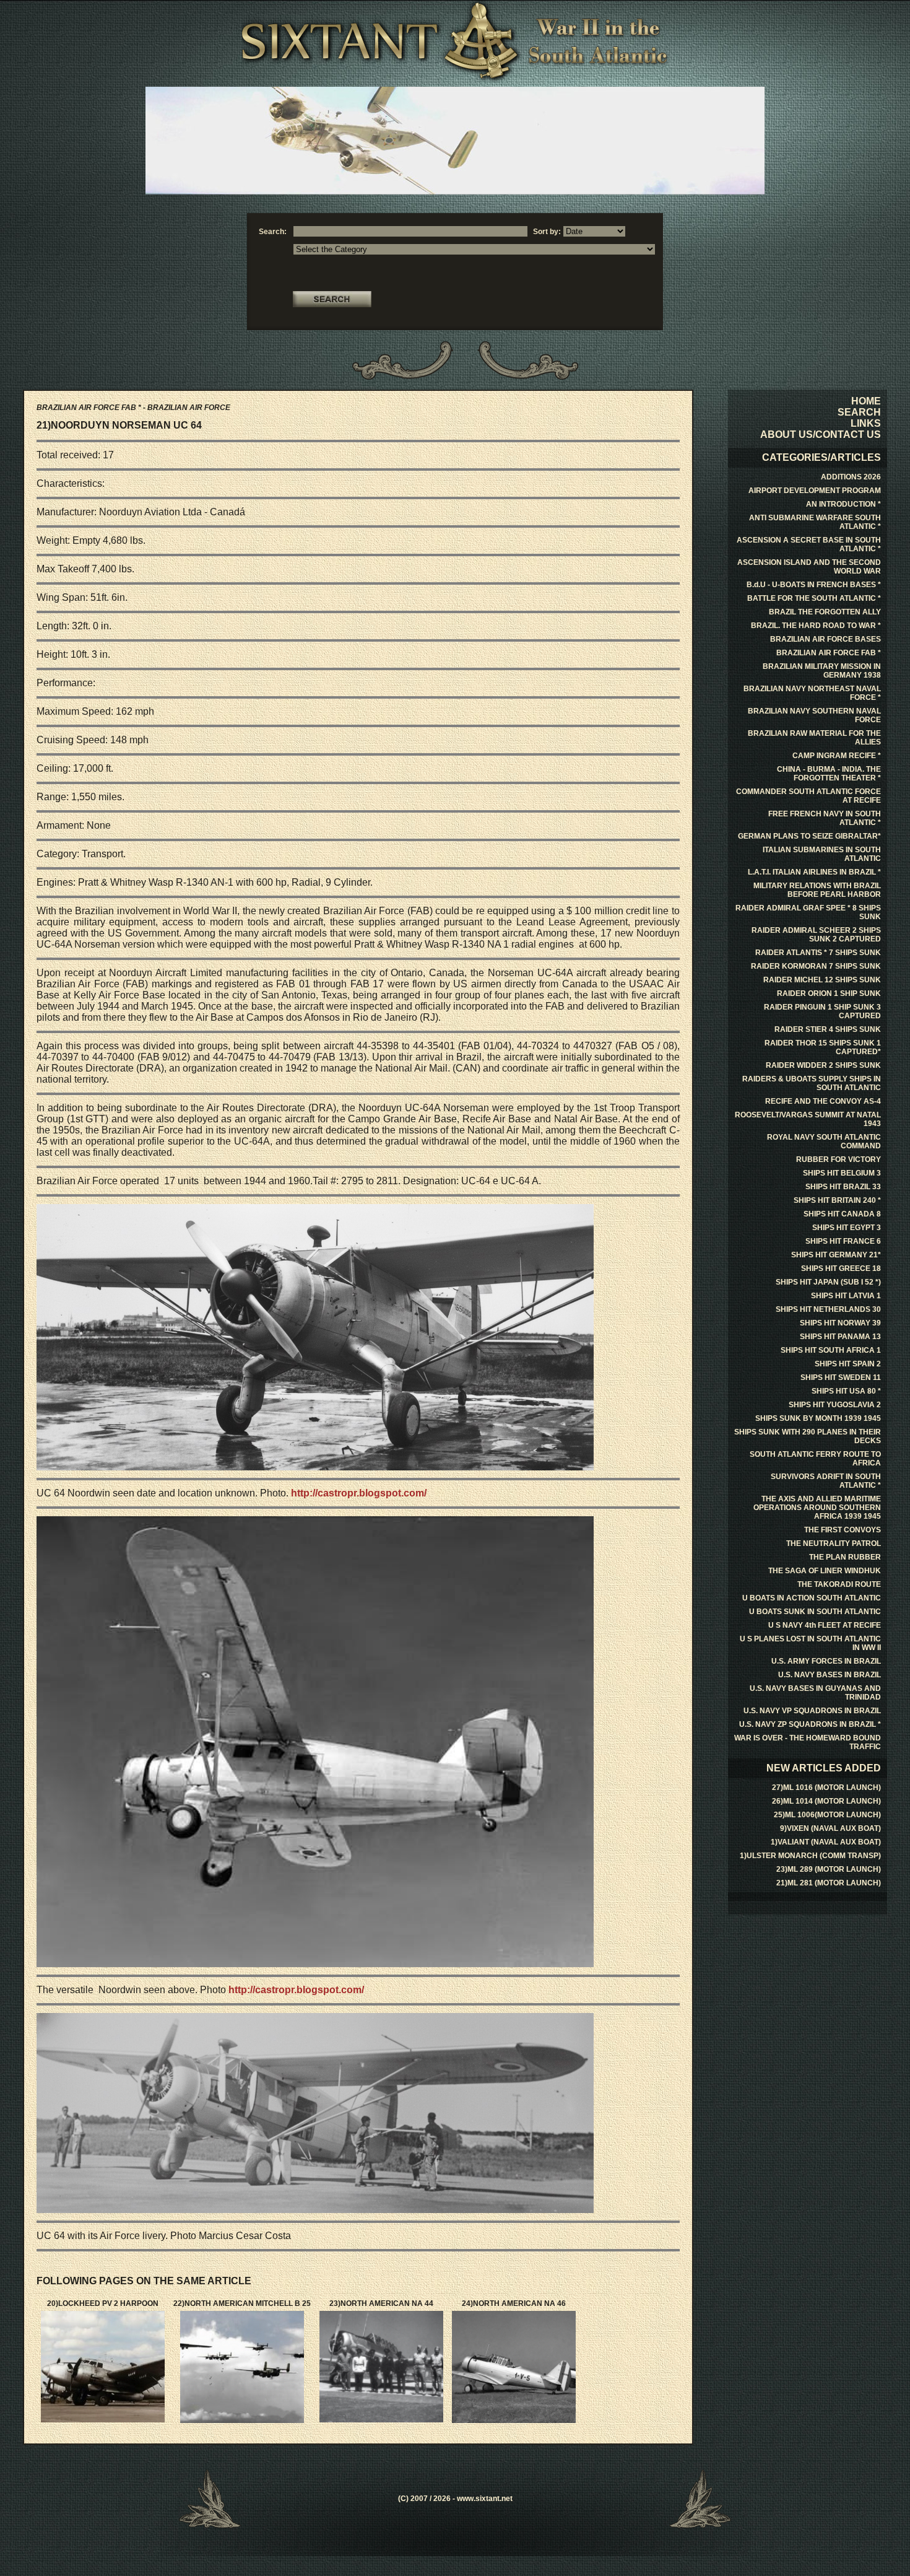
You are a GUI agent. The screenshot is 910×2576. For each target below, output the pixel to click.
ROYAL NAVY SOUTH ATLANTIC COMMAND (824, 1142)
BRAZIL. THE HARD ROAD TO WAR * (816, 626)
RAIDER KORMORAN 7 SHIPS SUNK (816, 966)
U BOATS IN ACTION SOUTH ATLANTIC (812, 1598)
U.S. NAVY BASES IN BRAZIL (830, 1675)
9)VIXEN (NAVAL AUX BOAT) (830, 1828)
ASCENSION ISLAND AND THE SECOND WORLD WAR (809, 567)
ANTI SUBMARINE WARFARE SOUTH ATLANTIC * (815, 522)
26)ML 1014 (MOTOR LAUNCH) (826, 1801)
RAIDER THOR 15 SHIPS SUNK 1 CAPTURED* (823, 1047)
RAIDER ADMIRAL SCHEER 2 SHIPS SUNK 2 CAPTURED (816, 935)
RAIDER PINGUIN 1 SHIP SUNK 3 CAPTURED (822, 1011)
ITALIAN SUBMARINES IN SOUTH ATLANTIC (822, 854)
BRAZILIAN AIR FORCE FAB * (829, 653)
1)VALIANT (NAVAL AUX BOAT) (826, 1842)
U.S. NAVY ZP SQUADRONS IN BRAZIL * (810, 1724)
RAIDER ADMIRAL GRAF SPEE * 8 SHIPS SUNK (808, 912)
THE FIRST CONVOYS (843, 1530)
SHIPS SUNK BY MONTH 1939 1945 (818, 1418)
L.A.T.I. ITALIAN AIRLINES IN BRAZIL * (814, 872)
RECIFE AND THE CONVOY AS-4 (823, 1101)
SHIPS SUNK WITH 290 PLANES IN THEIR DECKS (808, 1436)
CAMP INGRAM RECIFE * (837, 756)
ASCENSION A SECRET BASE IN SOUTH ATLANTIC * (809, 544)
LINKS (866, 423)
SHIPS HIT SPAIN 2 (848, 1364)
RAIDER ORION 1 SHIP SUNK (829, 993)
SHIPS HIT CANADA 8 (842, 1214)
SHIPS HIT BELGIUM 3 (842, 1173)
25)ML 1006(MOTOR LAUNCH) (827, 1815)
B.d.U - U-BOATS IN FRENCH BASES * (814, 585)
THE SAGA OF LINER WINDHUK (825, 1571)
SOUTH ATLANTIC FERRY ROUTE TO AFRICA (815, 1459)
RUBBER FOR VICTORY (838, 1159)
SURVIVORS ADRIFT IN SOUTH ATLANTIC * (826, 1481)
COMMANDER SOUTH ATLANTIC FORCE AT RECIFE (808, 796)
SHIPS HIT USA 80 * (846, 1391)
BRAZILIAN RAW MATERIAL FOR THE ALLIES (814, 738)
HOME (866, 401)
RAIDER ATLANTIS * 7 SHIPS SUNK (818, 953)
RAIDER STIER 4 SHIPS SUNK (828, 1029)
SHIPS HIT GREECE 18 (841, 1268)
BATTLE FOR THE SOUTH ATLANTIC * (814, 598)
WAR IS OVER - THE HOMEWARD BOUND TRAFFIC (808, 1742)
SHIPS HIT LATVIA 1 (846, 1296)
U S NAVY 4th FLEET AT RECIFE (825, 1625)
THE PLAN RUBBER (845, 1557)
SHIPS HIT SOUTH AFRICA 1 (831, 1350)
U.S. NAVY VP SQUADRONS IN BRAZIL (812, 1711)
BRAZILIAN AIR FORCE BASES (825, 639)
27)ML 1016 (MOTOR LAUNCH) (826, 1788)
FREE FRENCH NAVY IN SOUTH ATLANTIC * (825, 818)
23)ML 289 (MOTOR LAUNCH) (829, 1869)
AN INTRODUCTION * (843, 504)
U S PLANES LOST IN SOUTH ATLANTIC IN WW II (810, 1643)
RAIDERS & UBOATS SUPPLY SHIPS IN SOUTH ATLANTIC (812, 1083)
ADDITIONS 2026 (851, 477)
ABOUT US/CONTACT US (821, 434)
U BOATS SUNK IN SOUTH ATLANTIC (815, 1612)
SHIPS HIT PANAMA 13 (840, 1337)
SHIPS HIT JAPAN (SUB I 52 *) (828, 1282)
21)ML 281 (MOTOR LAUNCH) (829, 1883)
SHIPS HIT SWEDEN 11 (841, 1378)
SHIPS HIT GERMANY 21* (836, 1255)
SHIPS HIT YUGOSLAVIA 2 (835, 1405)
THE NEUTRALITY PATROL (834, 1543)
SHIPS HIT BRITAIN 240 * (837, 1200)
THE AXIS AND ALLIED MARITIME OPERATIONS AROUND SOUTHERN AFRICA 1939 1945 (817, 1508)
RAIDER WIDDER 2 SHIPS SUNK (823, 1065)
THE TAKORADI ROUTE (839, 1584)
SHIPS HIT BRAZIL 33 (843, 1187)
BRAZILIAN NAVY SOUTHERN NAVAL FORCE (814, 715)
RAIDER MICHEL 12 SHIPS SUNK (822, 980)
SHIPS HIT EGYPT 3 (847, 1228)
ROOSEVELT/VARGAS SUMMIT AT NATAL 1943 (808, 1119)
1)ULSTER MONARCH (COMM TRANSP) (810, 1856)
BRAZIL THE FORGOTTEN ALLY (825, 612)
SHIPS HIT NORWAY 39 (840, 1323)
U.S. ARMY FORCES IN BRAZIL (826, 1661)
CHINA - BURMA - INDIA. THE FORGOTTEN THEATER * (829, 774)
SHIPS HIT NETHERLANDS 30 (828, 1309)
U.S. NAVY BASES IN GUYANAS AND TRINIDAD (815, 1693)
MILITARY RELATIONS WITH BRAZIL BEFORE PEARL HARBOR (817, 890)
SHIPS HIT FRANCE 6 (843, 1241)
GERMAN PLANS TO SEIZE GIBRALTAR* (809, 836)
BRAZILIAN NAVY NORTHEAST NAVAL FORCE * (812, 693)
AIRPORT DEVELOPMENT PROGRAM (815, 491)
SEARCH (859, 412)
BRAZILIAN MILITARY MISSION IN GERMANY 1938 (822, 671)
